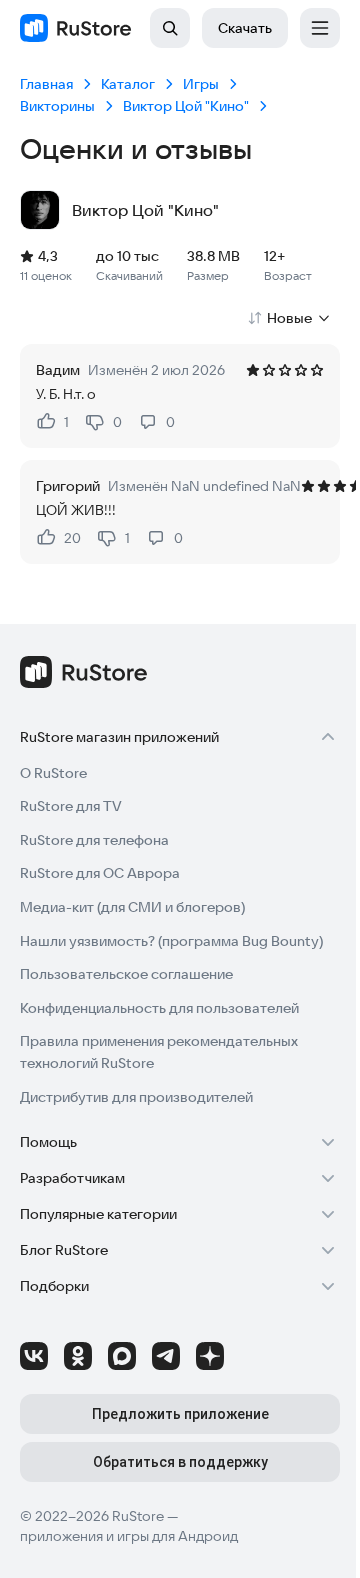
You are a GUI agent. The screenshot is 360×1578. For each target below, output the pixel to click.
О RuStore (53, 773)
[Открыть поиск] (170, 28)
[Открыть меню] (320, 28)
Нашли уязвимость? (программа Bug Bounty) (171, 941)
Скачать (245, 28)
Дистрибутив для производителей (136, 1097)
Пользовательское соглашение (126, 974)
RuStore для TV (71, 806)
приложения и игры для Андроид (129, 1536)
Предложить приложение (180, 1414)
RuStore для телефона (94, 840)
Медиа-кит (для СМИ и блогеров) (132, 907)
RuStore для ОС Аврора (100, 873)
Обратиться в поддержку (180, 1462)
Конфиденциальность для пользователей (159, 1008)
